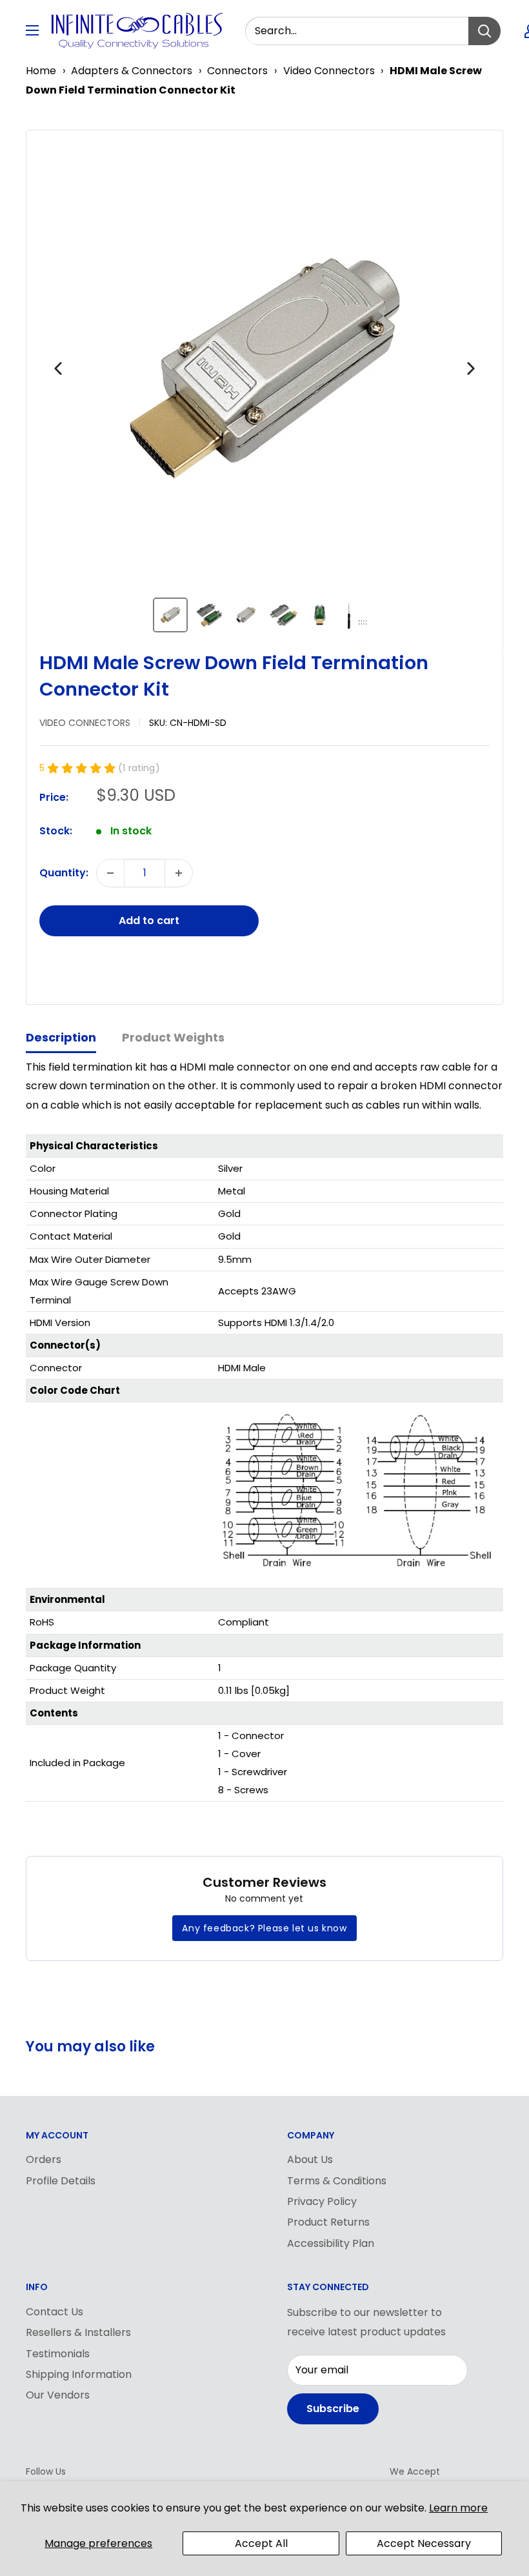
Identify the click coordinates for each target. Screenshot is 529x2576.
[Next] (471, 368)
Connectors (237, 71)
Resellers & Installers (78, 2332)
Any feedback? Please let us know (264, 1928)
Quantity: (64, 873)
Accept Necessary (424, 2543)
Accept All (261, 2543)
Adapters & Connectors (132, 71)
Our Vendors (58, 2395)
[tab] (61, 1039)
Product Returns (328, 2222)
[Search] (484, 31)
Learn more (458, 2508)
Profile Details (61, 2181)
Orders (44, 2159)
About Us (310, 2159)
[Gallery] (264, 390)
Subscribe (333, 2409)
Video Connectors (329, 71)
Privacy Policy (322, 2201)
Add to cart (149, 921)
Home (41, 71)
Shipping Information (79, 2374)
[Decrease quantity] (110, 873)
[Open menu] (32, 30)
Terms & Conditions (337, 2181)
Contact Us (55, 2312)
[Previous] (58, 368)
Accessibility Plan (331, 2243)
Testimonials (58, 2354)
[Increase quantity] (179, 873)
